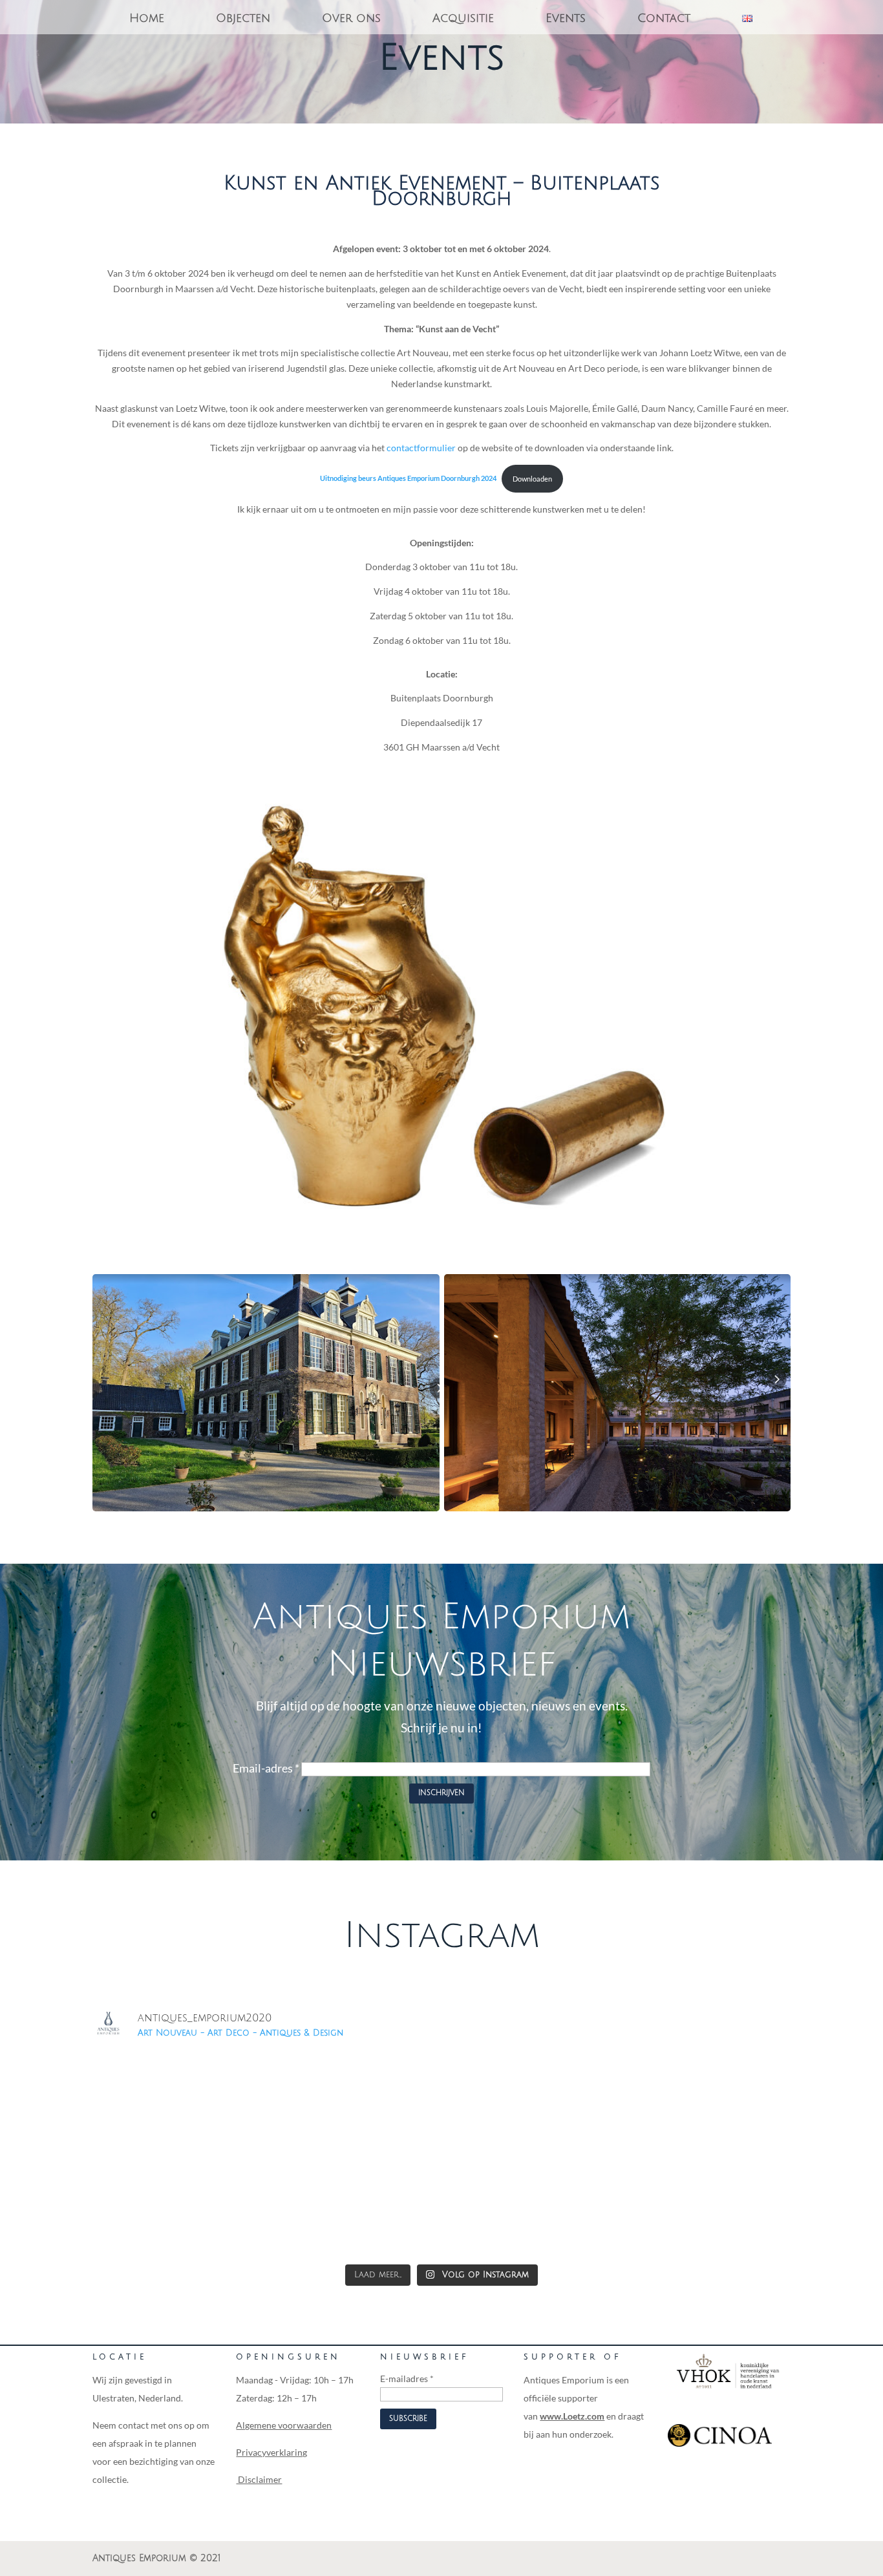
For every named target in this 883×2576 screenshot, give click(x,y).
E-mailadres (407, 2379)
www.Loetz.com (572, 2416)
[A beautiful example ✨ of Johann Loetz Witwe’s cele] (354, 2104)
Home (147, 19)
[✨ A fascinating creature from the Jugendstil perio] (177, 2206)
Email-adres (266, 1768)
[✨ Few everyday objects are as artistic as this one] (530, 2206)
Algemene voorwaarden (284, 2425)
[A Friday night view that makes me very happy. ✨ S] (177, 2104)
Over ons (351, 19)
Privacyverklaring (271, 2452)
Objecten (243, 19)
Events (566, 19)
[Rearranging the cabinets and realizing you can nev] (706, 2104)
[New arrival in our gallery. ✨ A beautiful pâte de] (530, 2104)
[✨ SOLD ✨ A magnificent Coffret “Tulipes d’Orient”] (354, 2206)
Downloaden (532, 479)
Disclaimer (259, 2479)
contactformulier (421, 448)
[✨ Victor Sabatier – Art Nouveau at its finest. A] (706, 2206)
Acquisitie (463, 19)
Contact (664, 19)
